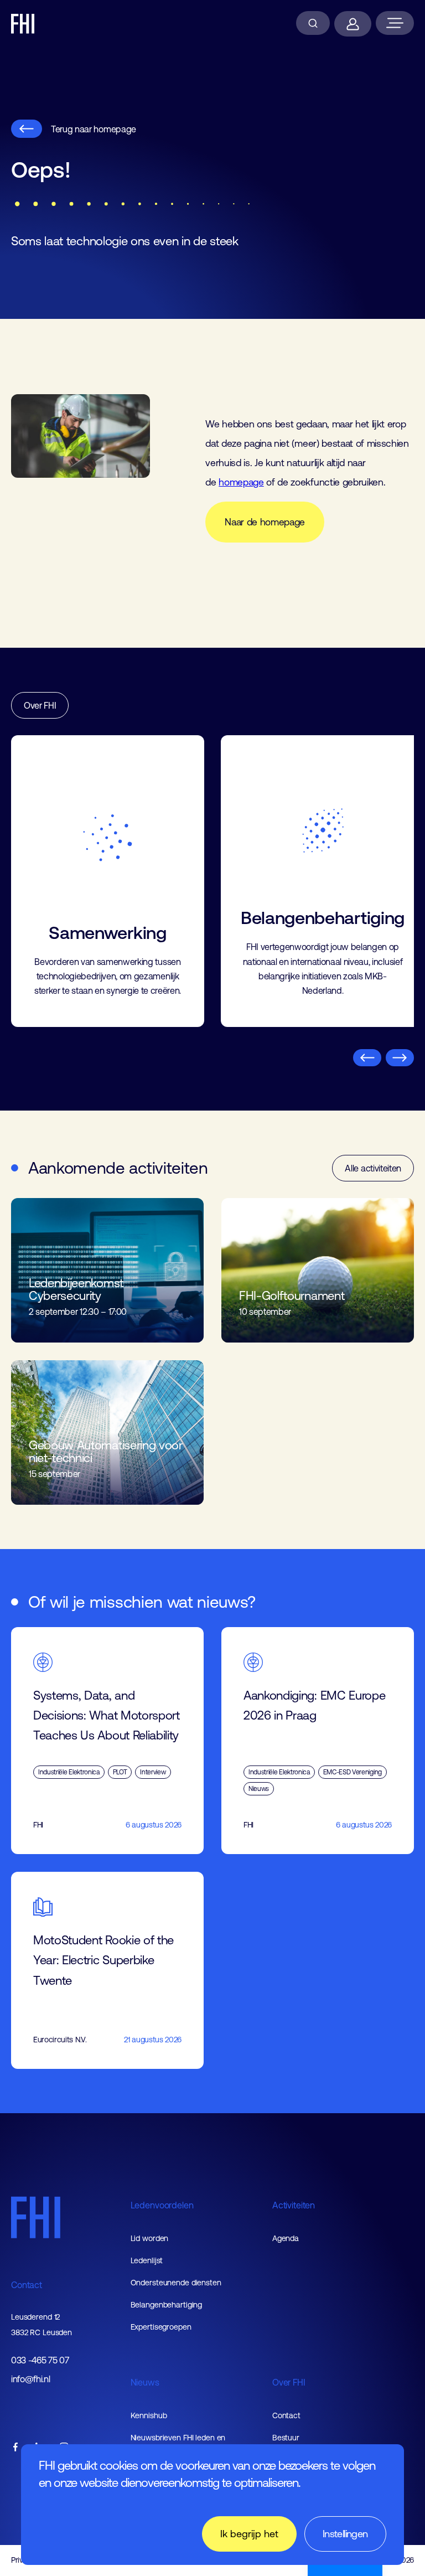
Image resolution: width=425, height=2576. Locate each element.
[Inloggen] (353, 24)
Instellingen (345, 2534)
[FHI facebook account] (15, 2448)
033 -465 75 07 (40, 2360)
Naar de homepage (265, 522)
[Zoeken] (313, 23)
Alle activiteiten (373, 1168)
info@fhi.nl (30, 2379)
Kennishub (149, 2415)
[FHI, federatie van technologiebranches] (23, 24)
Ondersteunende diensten (176, 2283)
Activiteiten (294, 2205)
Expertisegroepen (161, 2327)
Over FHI (40, 705)
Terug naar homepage (94, 129)
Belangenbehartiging (167, 2305)
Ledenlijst (147, 2260)
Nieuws (145, 2382)
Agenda (286, 2238)
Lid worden (150, 2238)
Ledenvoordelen (162, 2205)
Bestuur (286, 2438)
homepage (241, 482)
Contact (27, 2285)
